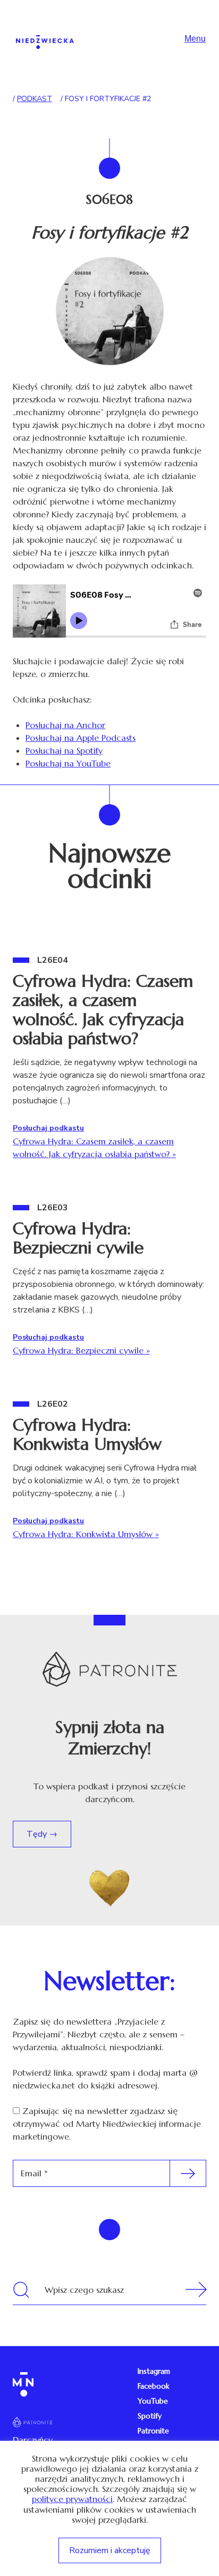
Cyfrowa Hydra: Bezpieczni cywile (78, 1238)
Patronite (153, 2431)
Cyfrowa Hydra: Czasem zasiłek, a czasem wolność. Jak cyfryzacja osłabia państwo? (103, 1010)
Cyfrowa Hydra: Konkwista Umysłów (87, 1434)
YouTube (153, 2401)
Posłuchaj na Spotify (64, 750)
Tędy (38, 1834)
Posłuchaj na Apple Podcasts (81, 738)
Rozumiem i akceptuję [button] (110, 2550)
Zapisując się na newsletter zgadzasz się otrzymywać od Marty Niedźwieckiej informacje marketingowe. (107, 2124)
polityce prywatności (72, 2499)
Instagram (154, 2371)
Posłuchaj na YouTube (68, 763)
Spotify (150, 2416)
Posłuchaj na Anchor (65, 725)
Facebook (154, 2386)
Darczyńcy (33, 2440)
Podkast (35, 99)
